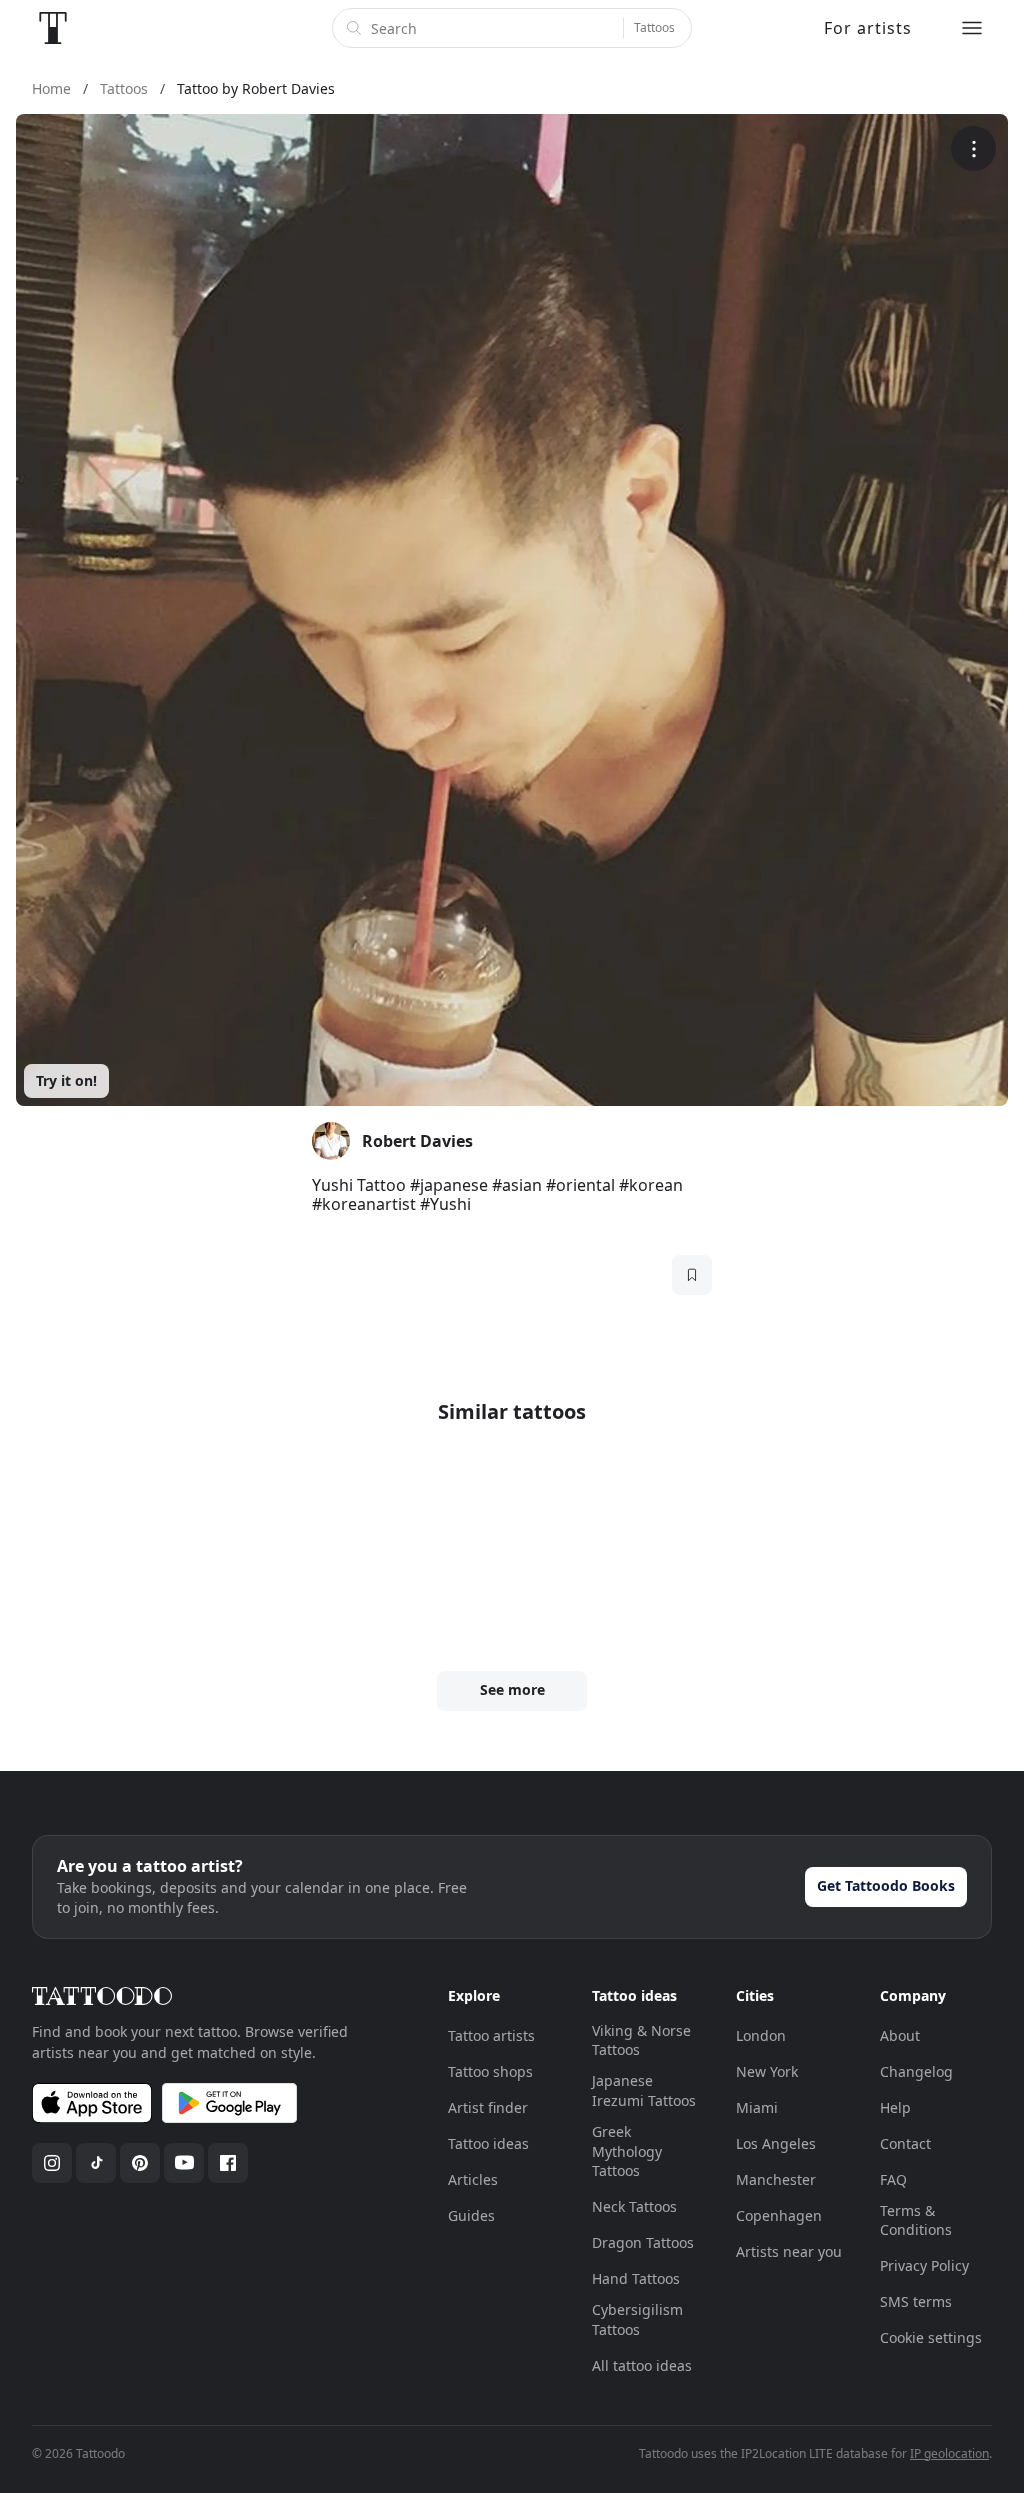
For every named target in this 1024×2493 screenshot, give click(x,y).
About (900, 2035)
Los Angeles (776, 2143)
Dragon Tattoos (643, 2242)
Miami (757, 2107)
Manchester (776, 2179)
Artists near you (789, 2251)
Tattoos (654, 27)
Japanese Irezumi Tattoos (644, 2090)
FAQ (893, 2179)
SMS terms (916, 2301)
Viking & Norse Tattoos (641, 2040)
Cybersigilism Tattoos (637, 2319)
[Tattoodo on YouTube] (184, 2163)
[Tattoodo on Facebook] (228, 2163)
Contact (905, 2143)
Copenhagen (779, 2215)
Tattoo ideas (488, 2143)
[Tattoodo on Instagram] (52, 2163)
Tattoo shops (490, 2071)
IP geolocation (949, 2453)
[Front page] (53, 28)
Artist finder (488, 2107)
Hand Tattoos (636, 2278)
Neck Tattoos (634, 2206)
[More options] (973, 148)
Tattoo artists (491, 2035)
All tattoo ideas (642, 2365)
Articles (473, 2179)
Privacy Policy (924, 2265)
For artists (868, 28)
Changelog (916, 2071)
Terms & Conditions (916, 2220)
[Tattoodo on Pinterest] (140, 2163)
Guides (471, 2215)
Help (895, 2107)
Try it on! (66, 1080)
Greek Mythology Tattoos (627, 2151)
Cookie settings (931, 2337)
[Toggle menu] (972, 28)
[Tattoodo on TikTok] (96, 2163)
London (761, 2035)
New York (767, 2071)
